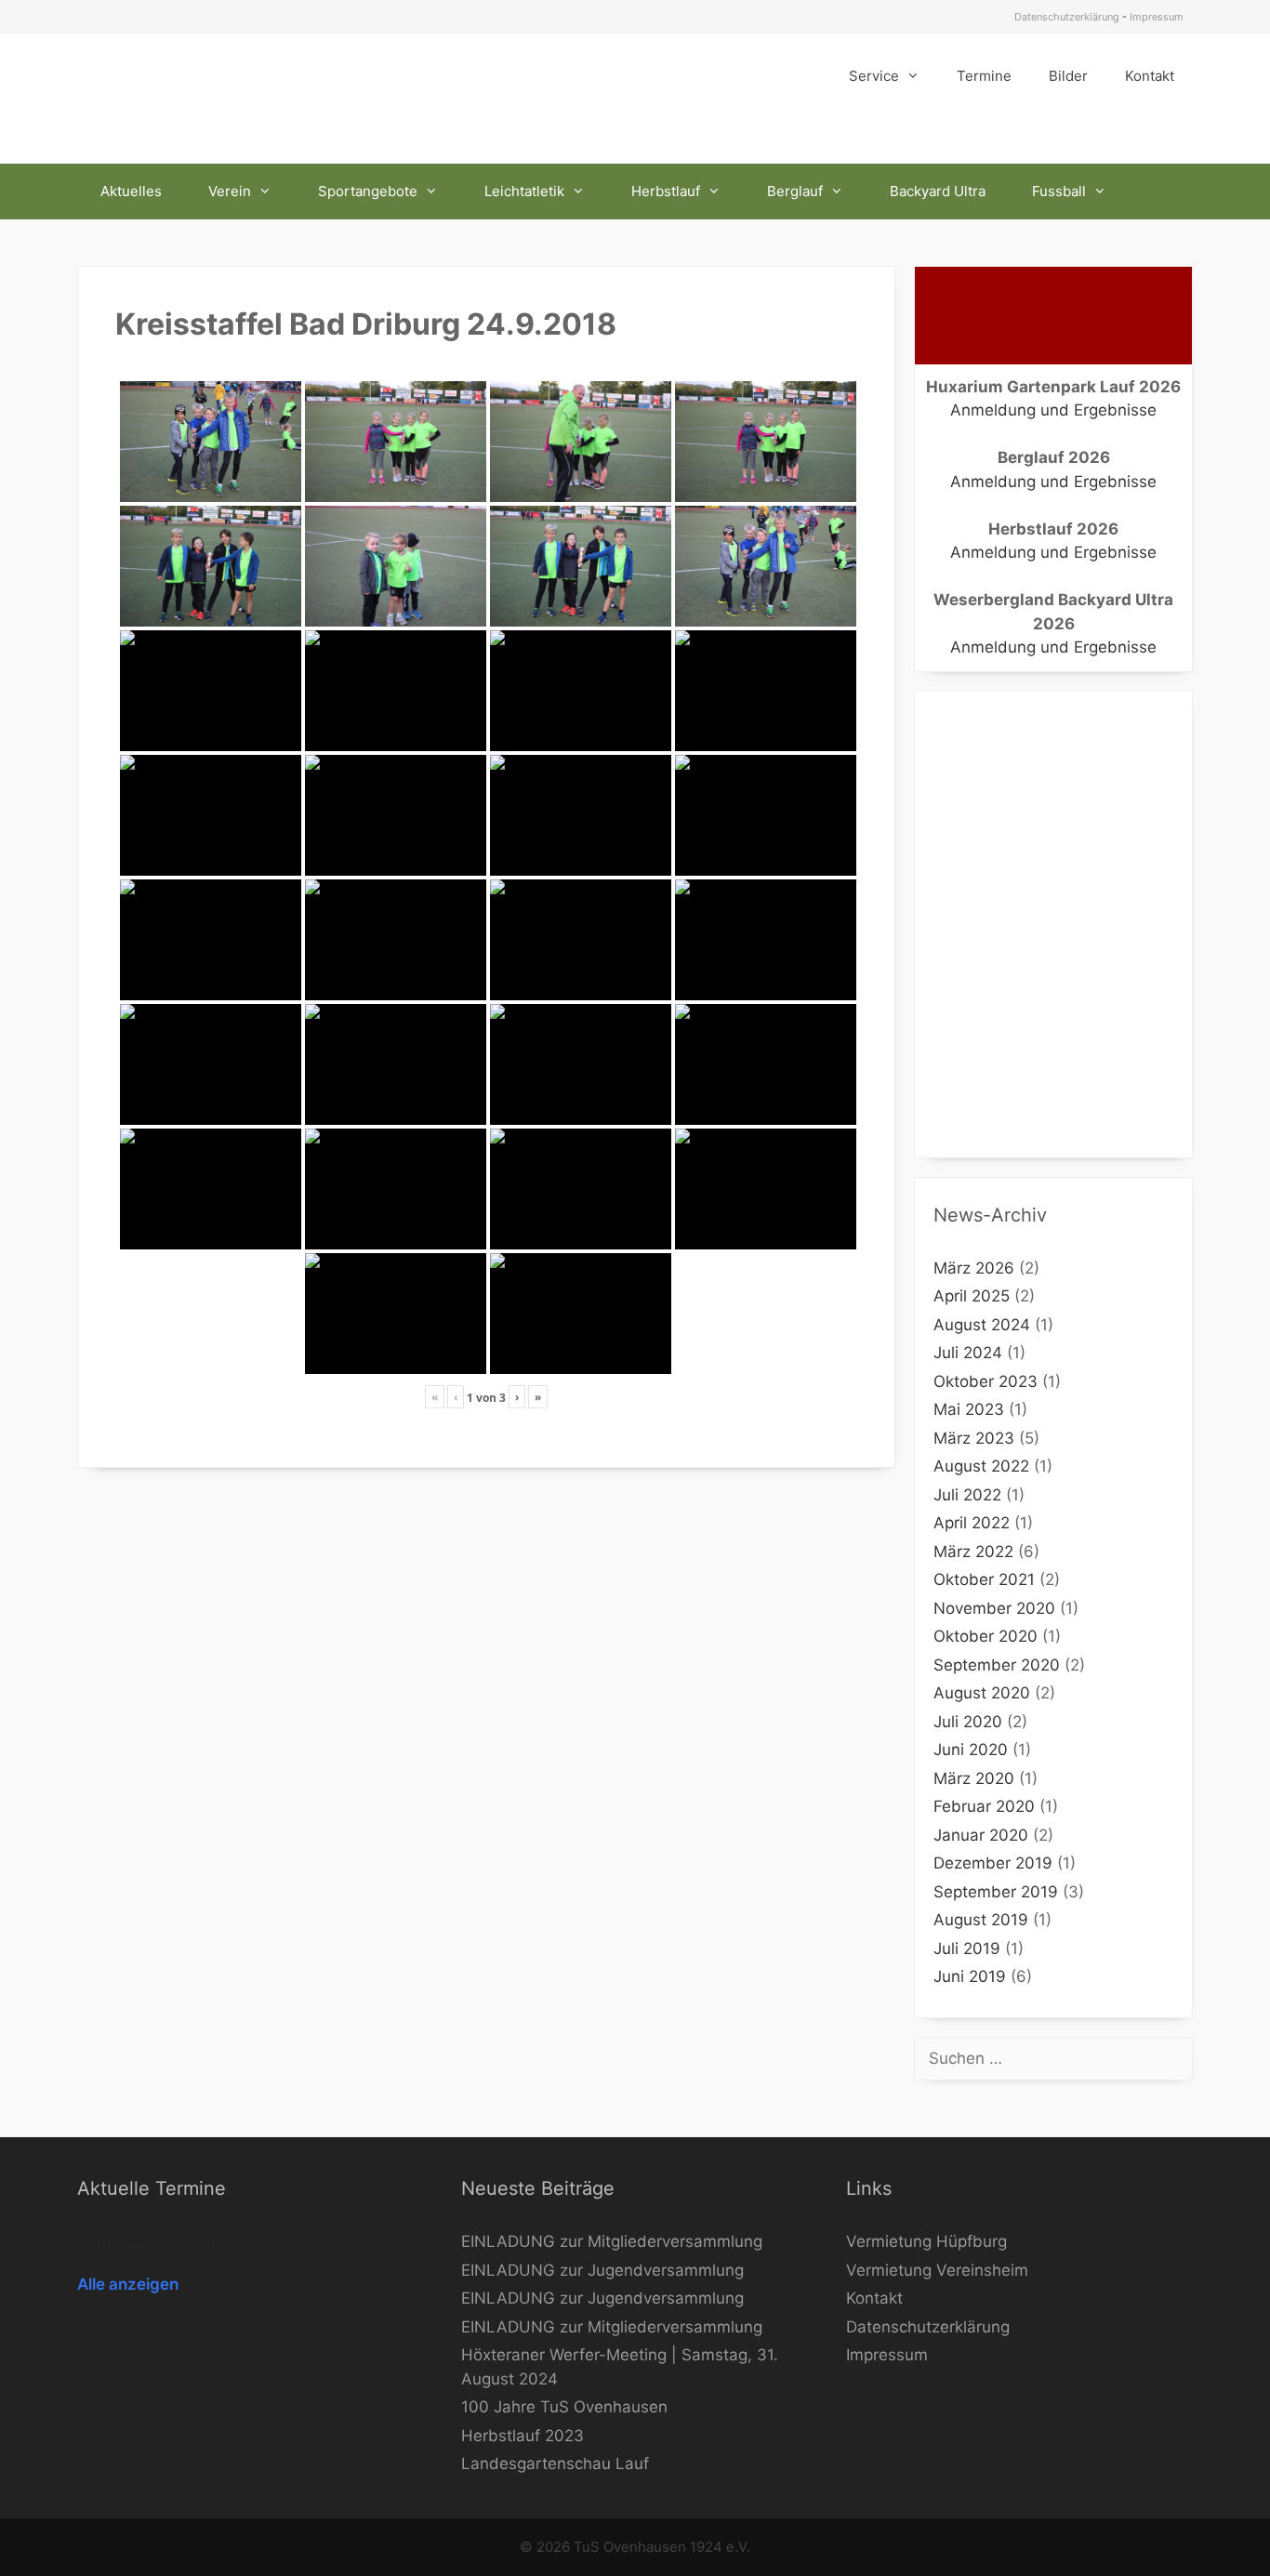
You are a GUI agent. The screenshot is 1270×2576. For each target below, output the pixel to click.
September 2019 (996, 1892)
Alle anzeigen (128, 2284)
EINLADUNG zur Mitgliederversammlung (612, 2241)
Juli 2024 (968, 1353)
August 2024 (982, 1325)
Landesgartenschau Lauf (555, 2464)
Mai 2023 (969, 1409)
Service (874, 76)
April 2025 (972, 1296)
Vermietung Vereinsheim (937, 2270)
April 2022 (972, 1523)
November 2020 (994, 1608)
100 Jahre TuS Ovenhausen (564, 2407)
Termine (984, 76)
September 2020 (997, 1665)
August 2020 (982, 1693)
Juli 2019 (967, 1949)
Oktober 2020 (986, 1636)
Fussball (1059, 191)
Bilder (1068, 76)
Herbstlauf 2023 (523, 2436)
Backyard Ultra (938, 191)
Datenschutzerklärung (1067, 17)
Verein (230, 191)
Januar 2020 (981, 1835)
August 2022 (981, 1466)
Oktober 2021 (984, 1579)
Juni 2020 (971, 1750)
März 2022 (973, 1552)
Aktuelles (131, 191)
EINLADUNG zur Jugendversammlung (602, 2270)
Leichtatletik (524, 191)
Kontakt (1150, 76)
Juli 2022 (967, 1495)
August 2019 (981, 1920)
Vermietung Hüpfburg (926, 2241)
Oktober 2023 (986, 1381)
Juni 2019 (970, 1976)
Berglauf (795, 191)
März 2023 (974, 1438)
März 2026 (974, 1268)
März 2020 (974, 1778)
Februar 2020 (984, 1806)
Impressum (1157, 17)
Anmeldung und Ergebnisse (1053, 410)
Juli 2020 (968, 1722)
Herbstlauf (666, 191)
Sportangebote (368, 191)
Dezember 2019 (993, 1863)
